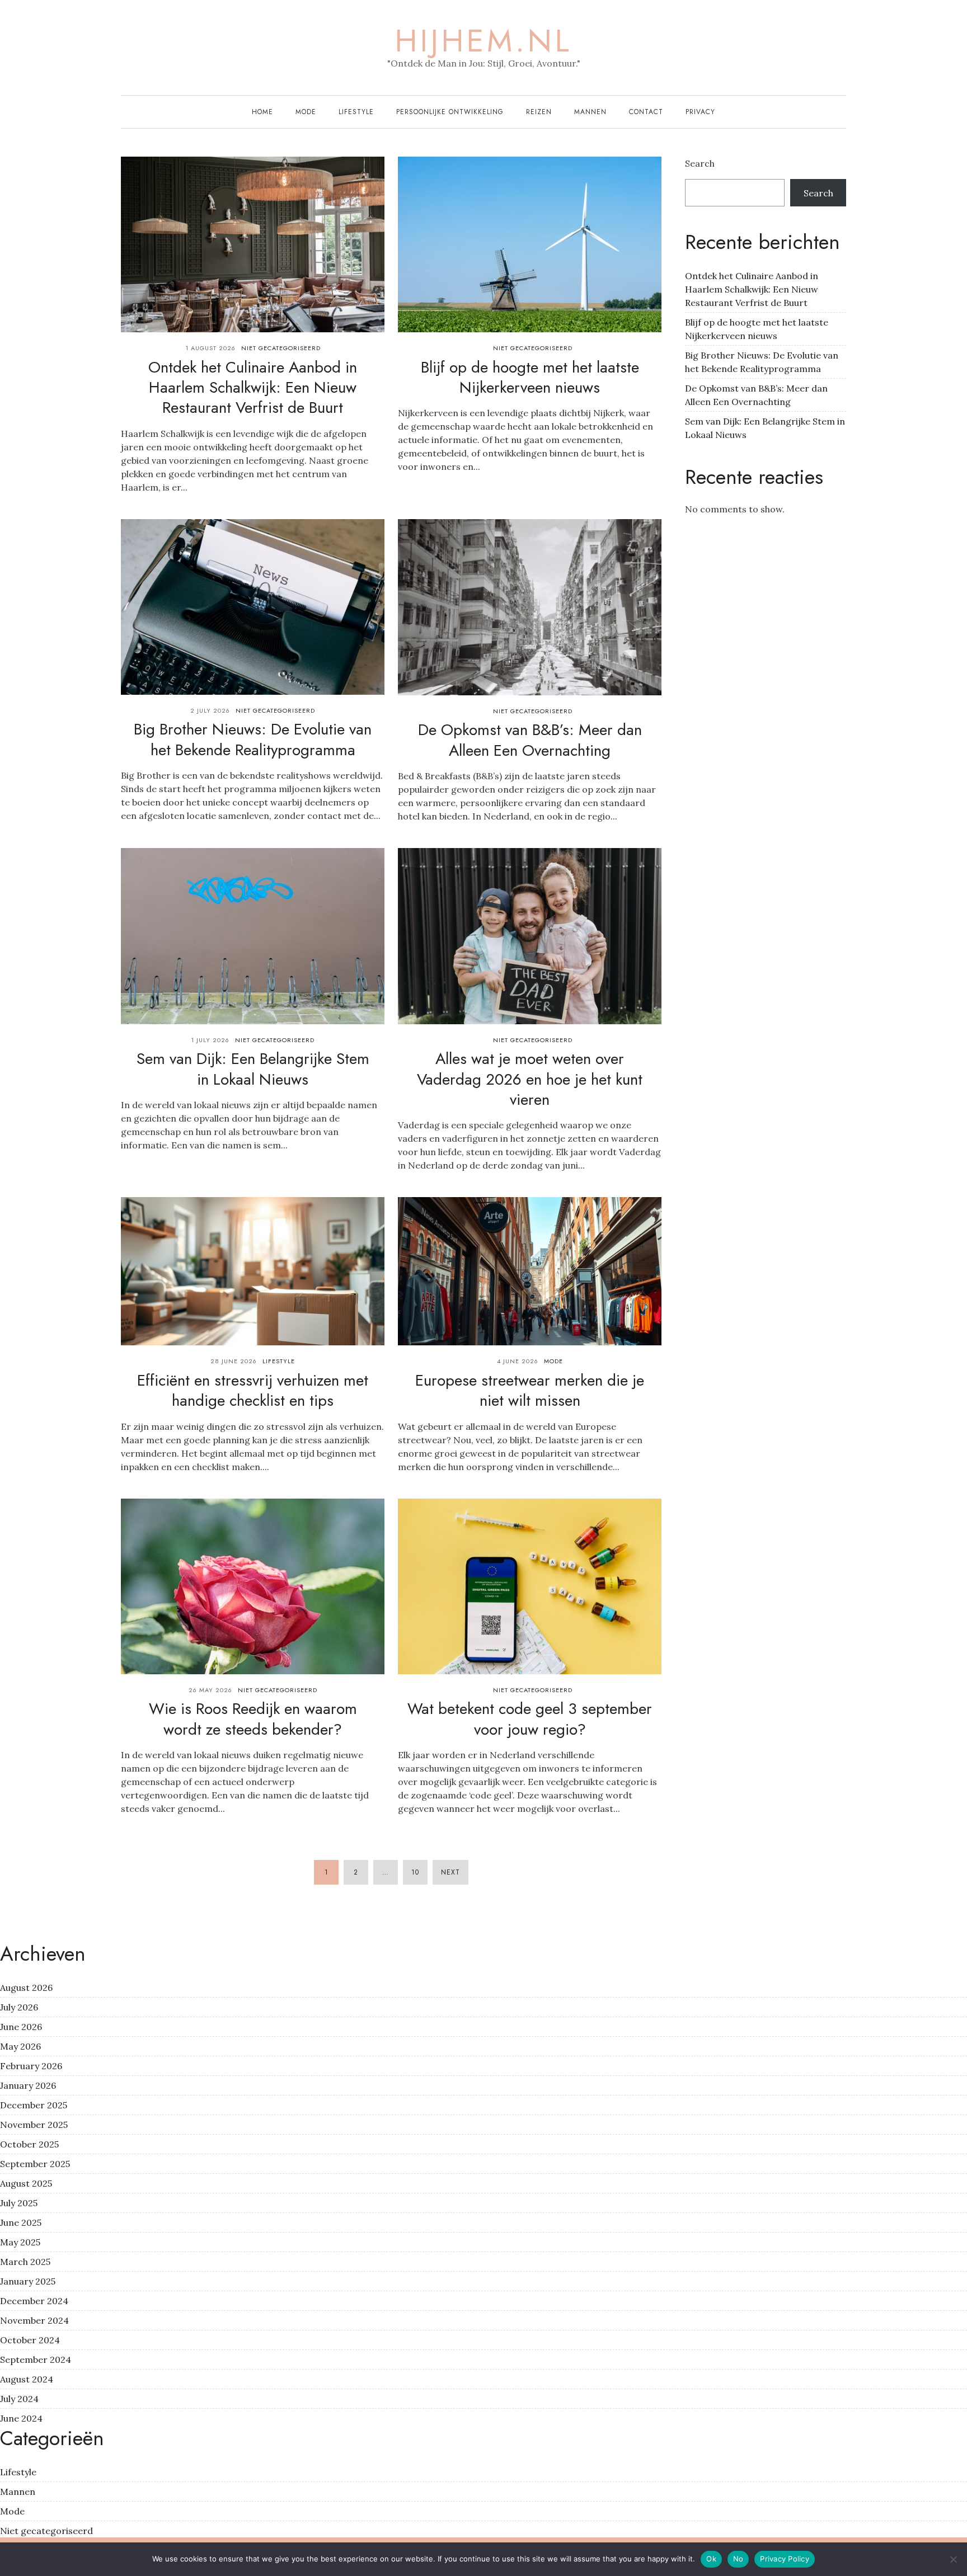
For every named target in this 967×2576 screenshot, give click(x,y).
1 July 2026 (210, 1040)
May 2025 (20, 2242)
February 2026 (31, 2066)
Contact (646, 112)
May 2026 (20, 2046)
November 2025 (34, 2125)
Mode (306, 112)
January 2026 (28, 2085)
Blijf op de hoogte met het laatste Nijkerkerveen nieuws (530, 377)
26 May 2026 (210, 1690)
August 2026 (26, 1988)
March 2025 (25, 2262)
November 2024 (34, 2320)
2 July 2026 (210, 710)
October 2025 (29, 2144)
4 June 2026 (518, 1361)
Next (450, 1872)
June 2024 (21, 2418)
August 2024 (27, 2379)
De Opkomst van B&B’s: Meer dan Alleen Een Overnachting (530, 740)
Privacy (700, 112)
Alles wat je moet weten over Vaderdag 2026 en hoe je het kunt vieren (530, 1079)
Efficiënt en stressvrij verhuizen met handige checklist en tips (253, 1390)
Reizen (539, 112)
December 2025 (34, 2105)
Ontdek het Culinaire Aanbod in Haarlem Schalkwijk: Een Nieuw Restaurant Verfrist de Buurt (253, 388)
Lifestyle (356, 112)
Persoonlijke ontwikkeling (450, 112)
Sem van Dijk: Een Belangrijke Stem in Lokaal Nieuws (253, 1069)
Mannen (590, 112)
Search (700, 163)
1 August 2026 (210, 348)
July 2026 (19, 2007)
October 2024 (30, 2340)
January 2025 (28, 2281)
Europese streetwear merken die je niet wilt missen (530, 1390)
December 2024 (34, 2301)
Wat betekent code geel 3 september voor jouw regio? (530, 1719)
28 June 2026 (234, 1361)
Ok (711, 2559)
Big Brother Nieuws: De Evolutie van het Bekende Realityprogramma (253, 739)
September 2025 (35, 2164)
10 (415, 1872)
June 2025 (21, 2222)
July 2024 (19, 2399)
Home (262, 112)
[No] (953, 2559)
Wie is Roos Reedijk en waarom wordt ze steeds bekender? (253, 1719)
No (738, 2559)
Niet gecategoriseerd (281, 348)
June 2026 (21, 2027)
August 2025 (26, 2183)
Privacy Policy (785, 2559)
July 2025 (19, 2203)
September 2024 (36, 2360)
